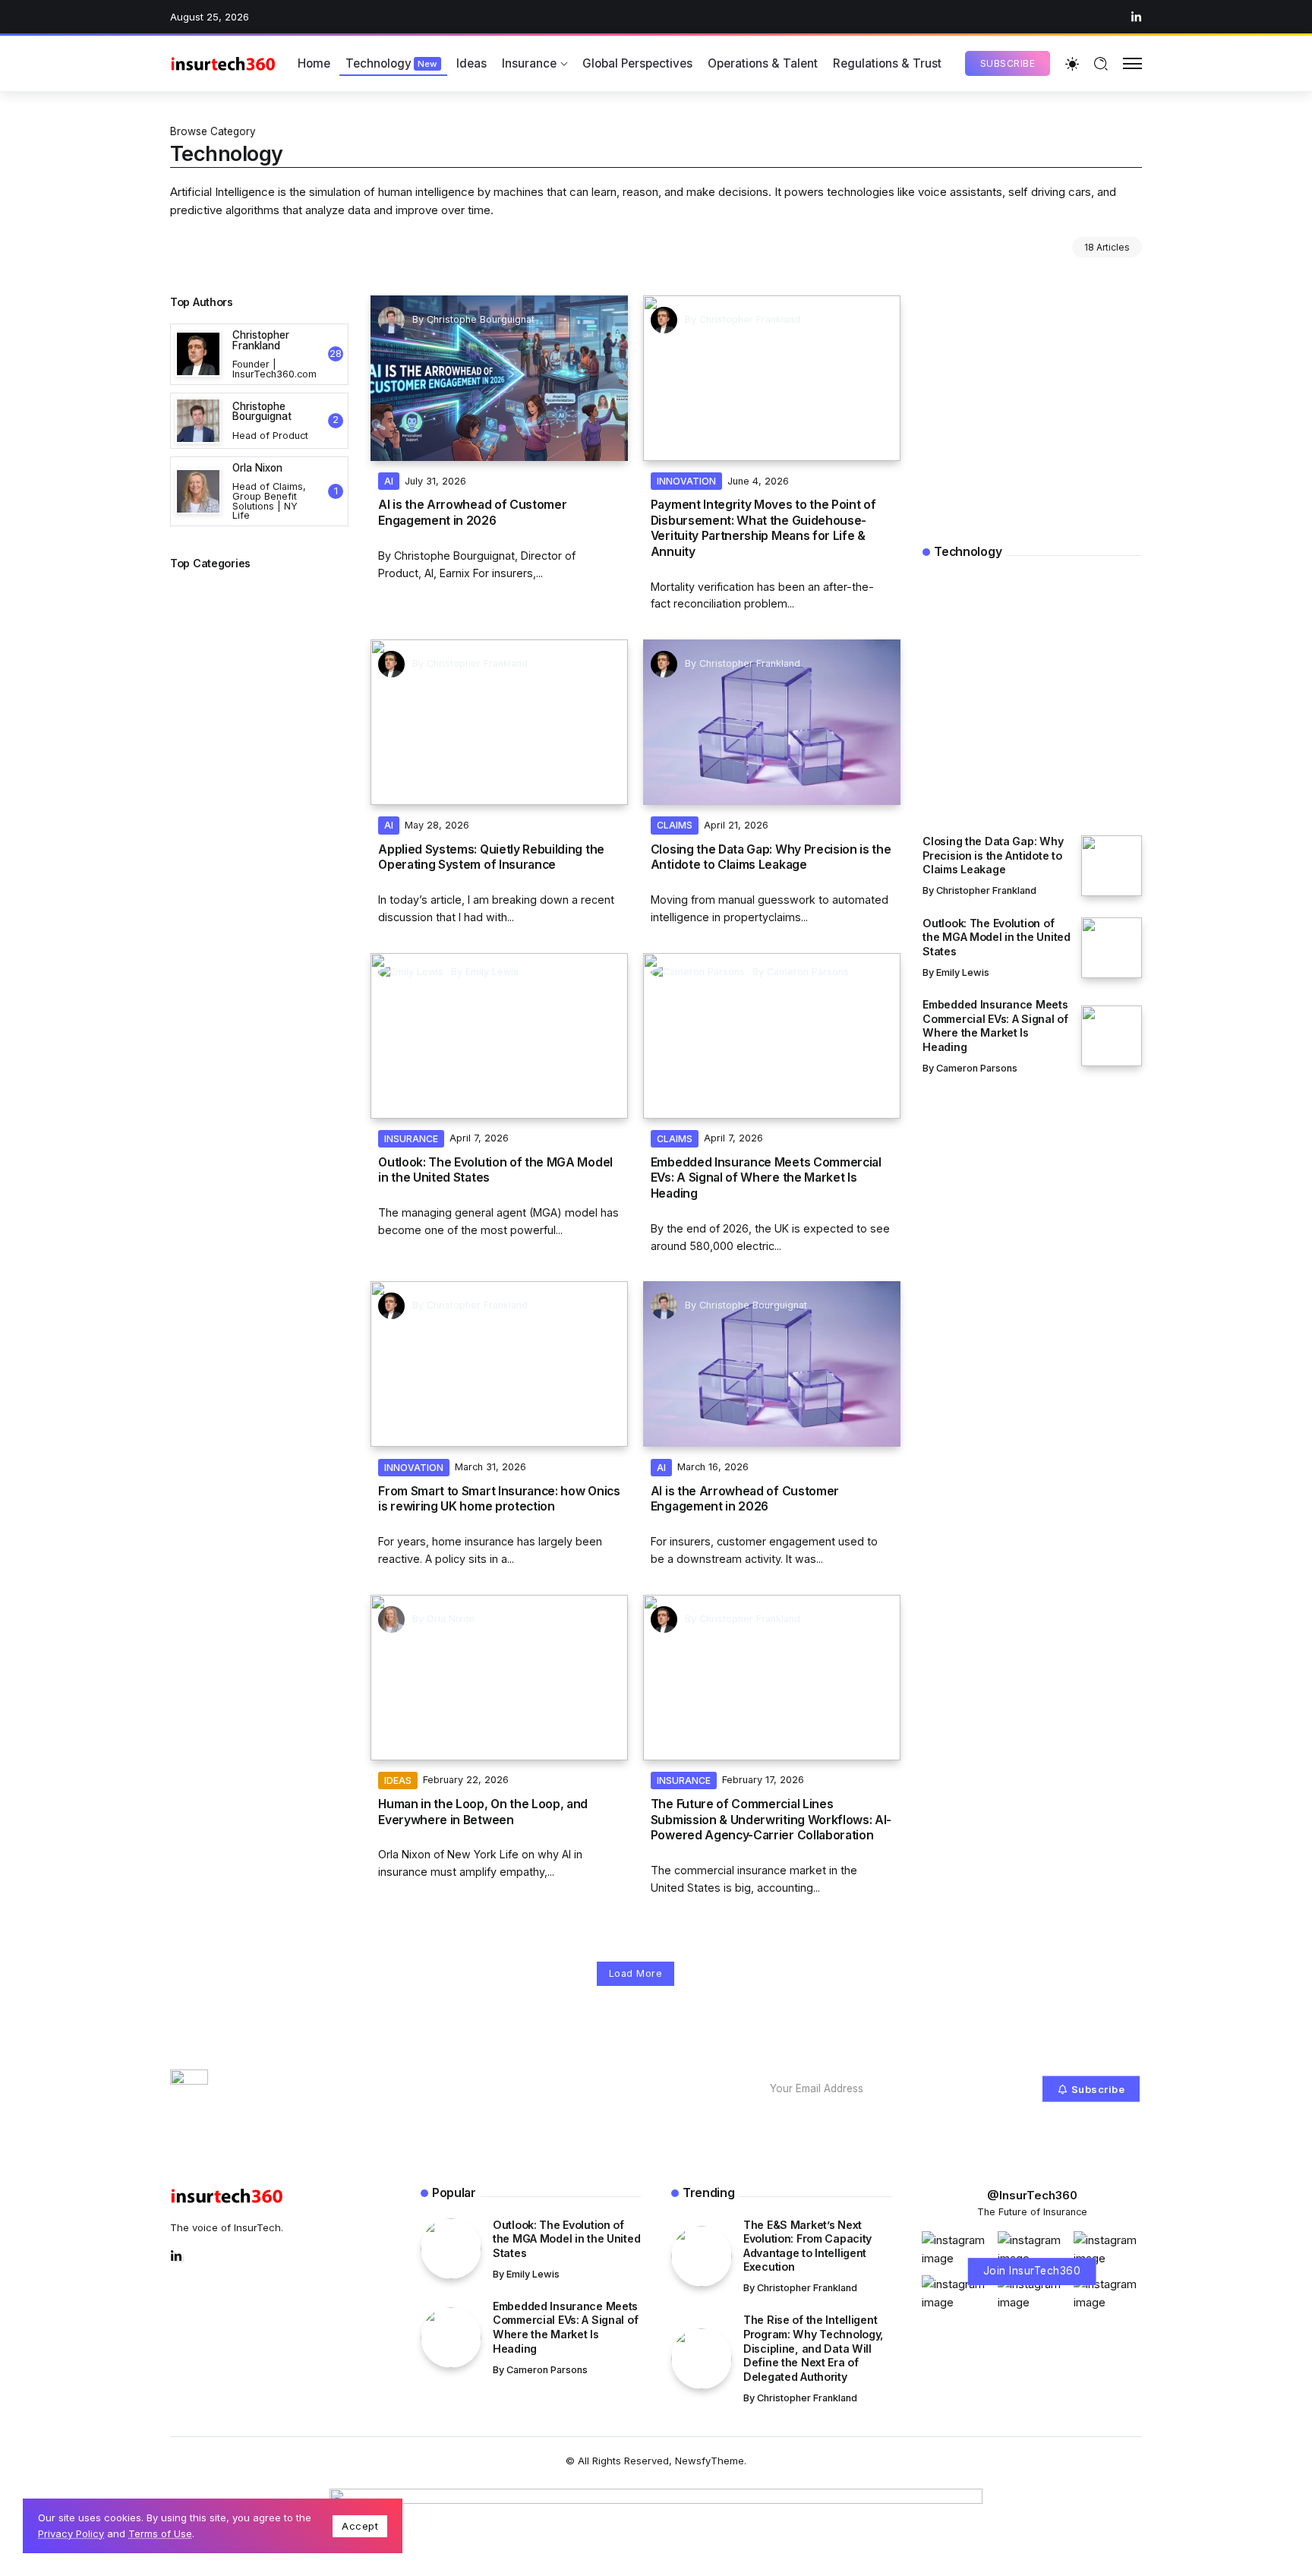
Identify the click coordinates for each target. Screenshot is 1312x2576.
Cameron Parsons (808, 972)
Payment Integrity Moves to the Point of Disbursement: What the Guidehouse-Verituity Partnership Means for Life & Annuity (763, 528)
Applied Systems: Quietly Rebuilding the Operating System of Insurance (491, 857)
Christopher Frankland (750, 319)
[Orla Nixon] (259, 492)
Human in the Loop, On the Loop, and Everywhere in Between (483, 1812)
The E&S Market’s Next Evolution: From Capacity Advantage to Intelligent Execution (1009, 737)
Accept (360, 2526)
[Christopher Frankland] (259, 354)
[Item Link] (499, 378)
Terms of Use (160, 2533)
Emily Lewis (492, 972)
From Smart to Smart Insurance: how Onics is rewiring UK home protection (499, 1499)
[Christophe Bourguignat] (259, 421)
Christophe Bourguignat (481, 319)
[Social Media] (1136, 17)
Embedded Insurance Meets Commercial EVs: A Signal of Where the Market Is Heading (766, 1178)
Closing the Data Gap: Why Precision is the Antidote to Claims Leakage (771, 857)
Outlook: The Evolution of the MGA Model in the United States (495, 1170)
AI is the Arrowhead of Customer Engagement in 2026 (472, 512)
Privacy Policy (71, 2533)
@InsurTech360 (1032, 2195)
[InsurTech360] (223, 63)
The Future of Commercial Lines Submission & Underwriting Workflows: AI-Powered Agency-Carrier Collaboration (771, 1820)
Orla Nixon (451, 1619)
